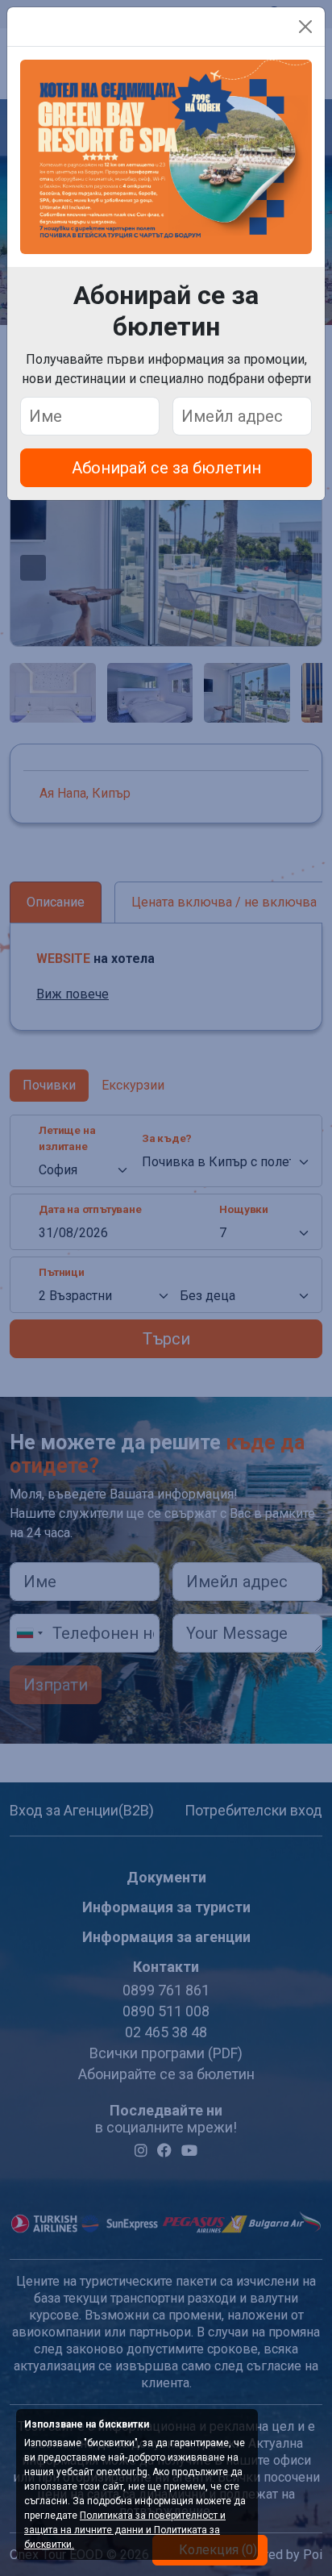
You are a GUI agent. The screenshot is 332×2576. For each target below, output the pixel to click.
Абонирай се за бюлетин (166, 468)
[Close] (305, 27)
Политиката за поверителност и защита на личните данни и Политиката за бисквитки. (125, 2530)
